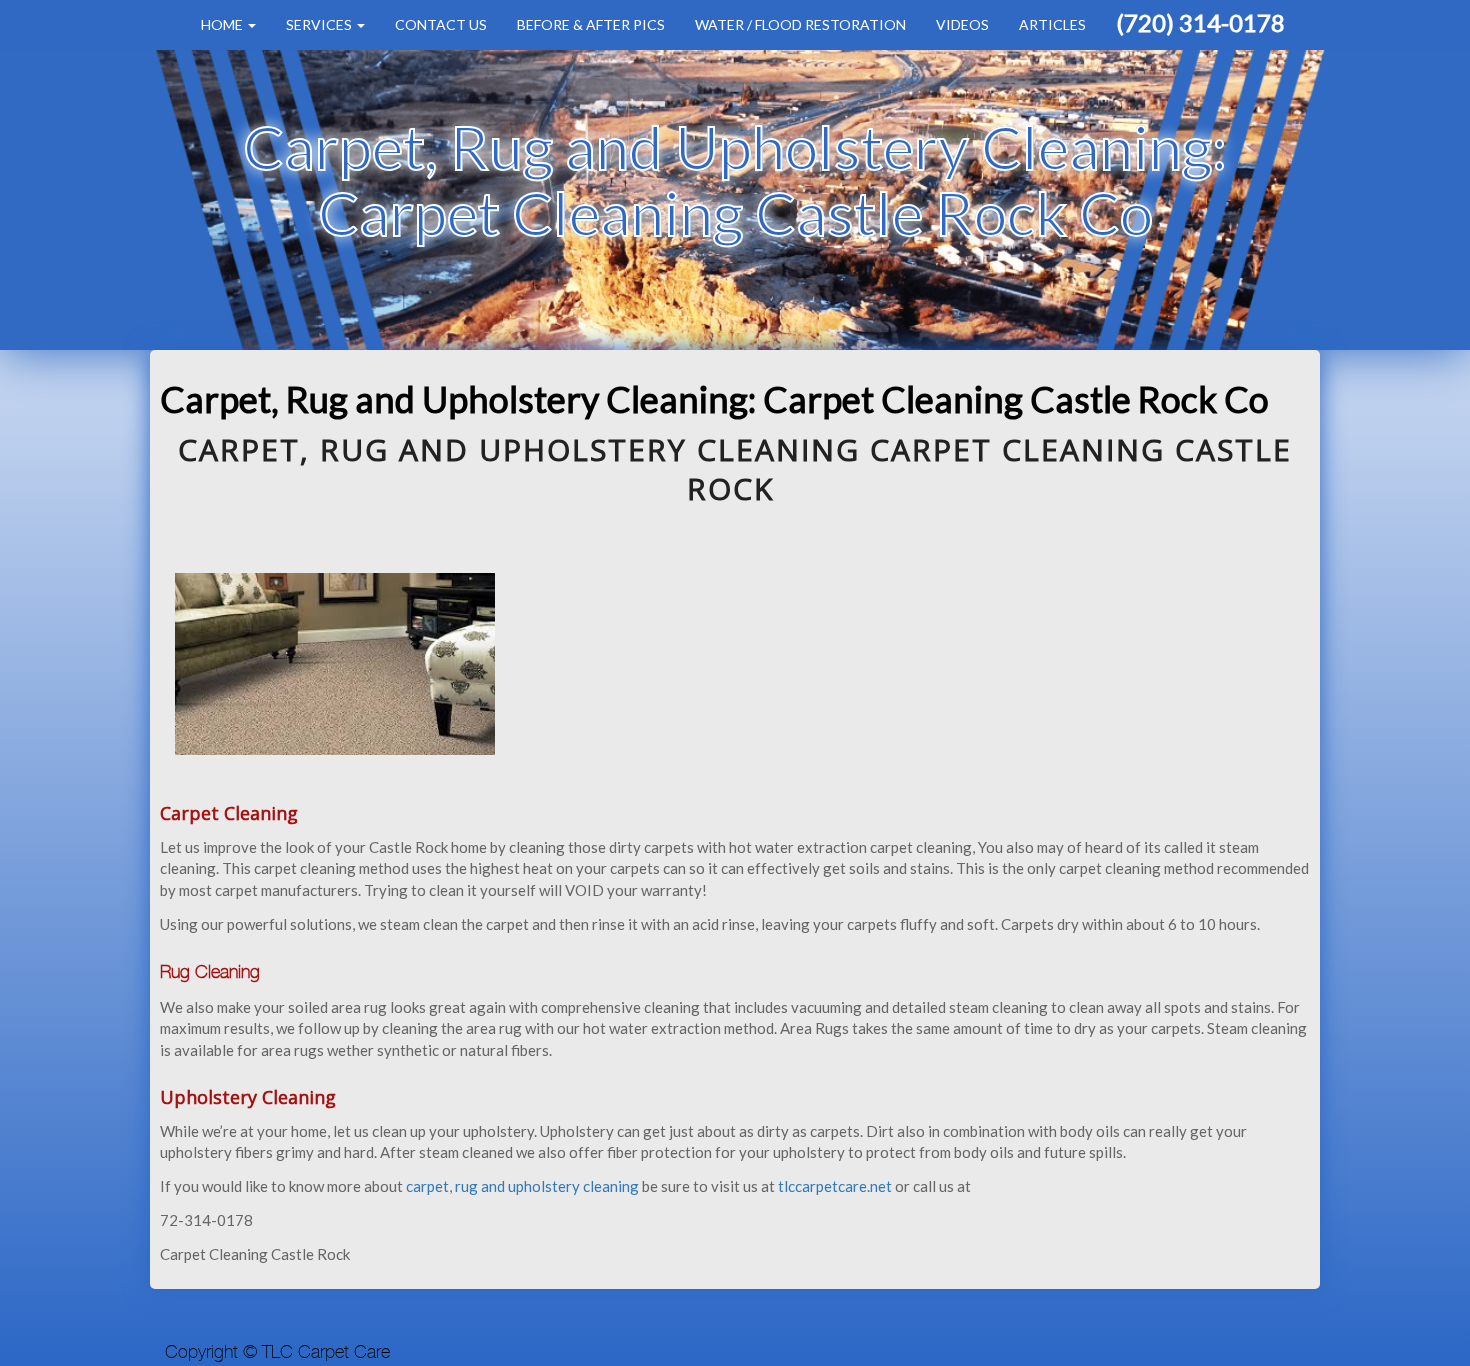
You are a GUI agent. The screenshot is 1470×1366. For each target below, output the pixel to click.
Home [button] (223, 24)
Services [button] (320, 24)
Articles (1052, 24)
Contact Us (441, 24)
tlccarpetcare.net (836, 1186)
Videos (962, 24)
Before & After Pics (591, 24)
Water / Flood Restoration (800, 24)
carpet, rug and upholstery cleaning (522, 1186)
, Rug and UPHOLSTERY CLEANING (580, 449)
